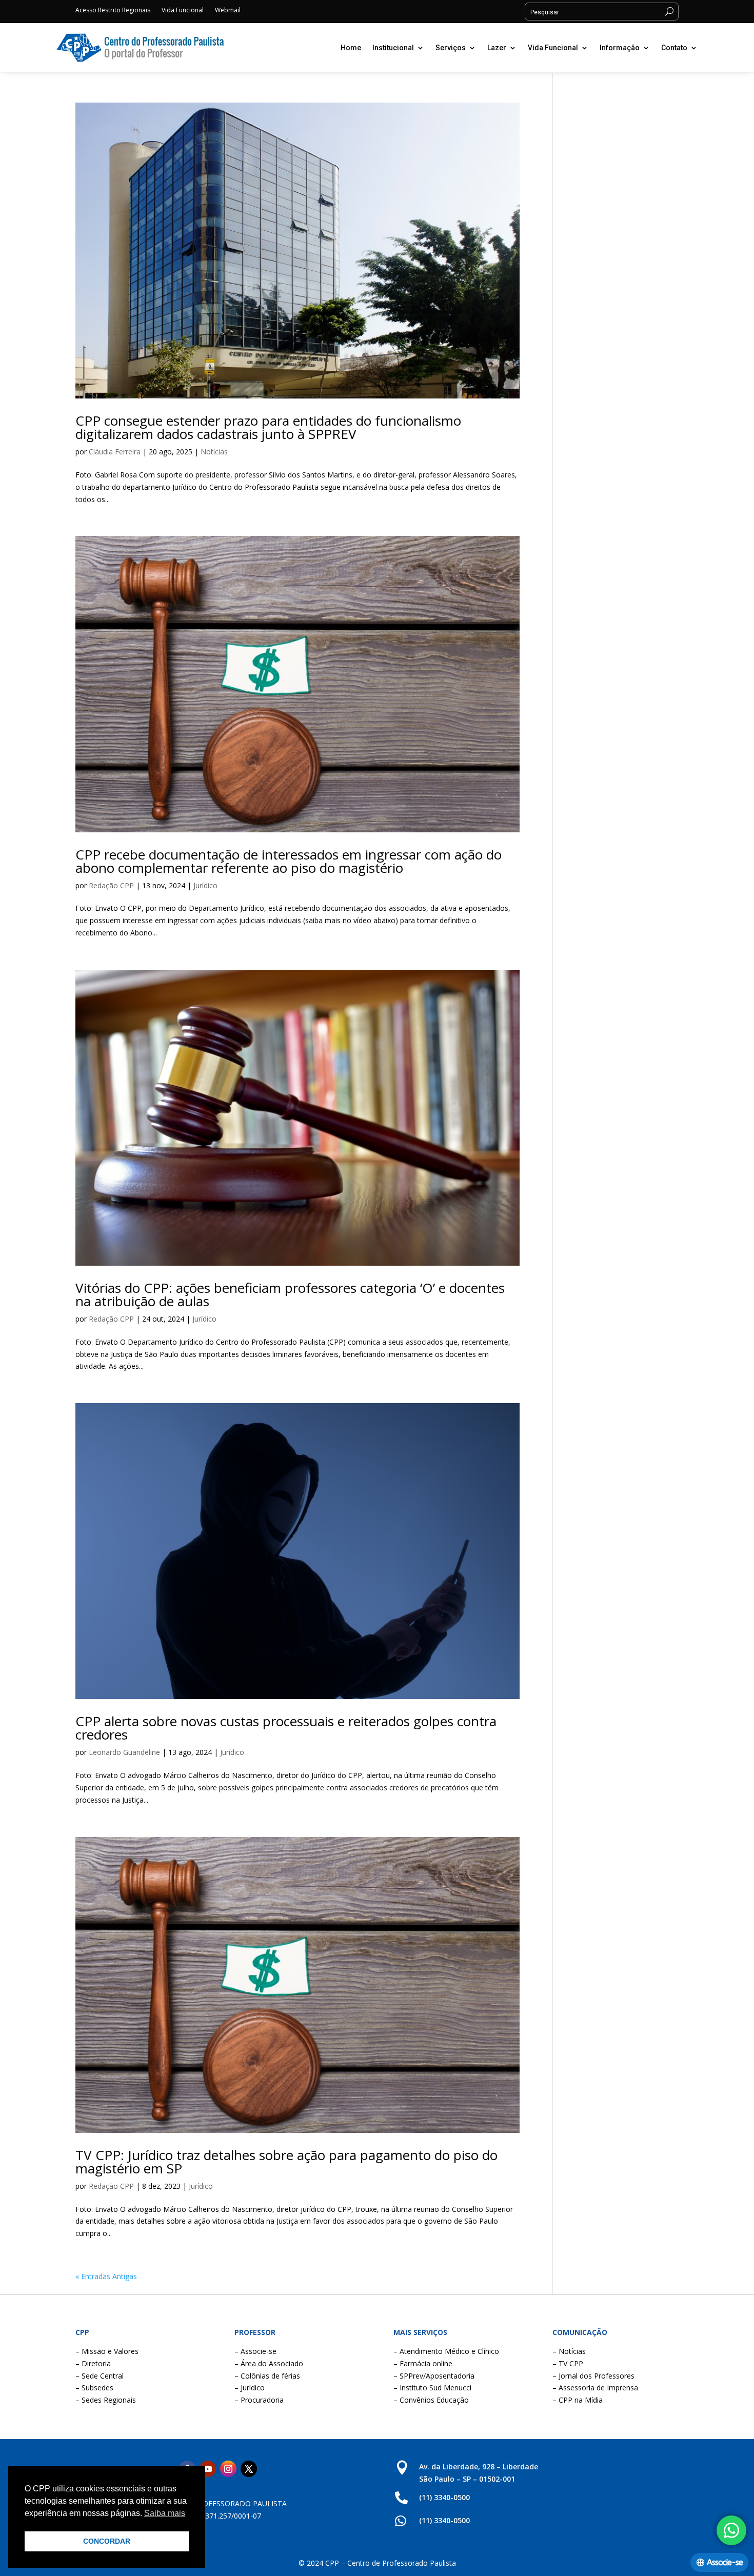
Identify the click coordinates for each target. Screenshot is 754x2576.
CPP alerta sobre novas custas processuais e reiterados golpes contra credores (286, 1728)
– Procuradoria (259, 2400)
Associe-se (725, 2562)
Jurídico (205, 885)
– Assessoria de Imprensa (595, 2388)
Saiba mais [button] (165, 2513)
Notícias (214, 452)
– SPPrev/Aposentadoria (434, 2376)
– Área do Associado (269, 2363)
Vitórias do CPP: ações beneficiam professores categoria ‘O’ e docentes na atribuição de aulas (290, 1294)
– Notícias (569, 2351)
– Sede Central (100, 2376)
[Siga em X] (249, 2469)
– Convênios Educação (431, 2400)
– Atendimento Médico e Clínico (446, 2351)
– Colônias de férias (267, 2376)
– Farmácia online (423, 2363)
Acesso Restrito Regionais (113, 11)
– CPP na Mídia (578, 2400)
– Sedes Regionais (106, 2400)
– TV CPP (568, 2363)
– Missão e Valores (107, 2351)
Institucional (393, 48)
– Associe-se (255, 2351)
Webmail (228, 11)
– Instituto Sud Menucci (432, 2388)
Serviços (451, 48)
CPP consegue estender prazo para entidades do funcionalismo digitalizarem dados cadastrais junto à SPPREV (268, 427)
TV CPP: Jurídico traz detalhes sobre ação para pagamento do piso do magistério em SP (286, 2162)
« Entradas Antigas (106, 2276)
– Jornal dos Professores (593, 2376)
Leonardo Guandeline (124, 1752)
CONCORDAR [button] (107, 2541)
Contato (674, 48)
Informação (620, 48)
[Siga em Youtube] (208, 2469)
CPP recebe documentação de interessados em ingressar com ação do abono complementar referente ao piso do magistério (289, 861)
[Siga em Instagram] (228, 2469)
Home (351, 48)
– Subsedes (94, 2388)
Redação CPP (111, 885)
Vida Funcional (183, 11)
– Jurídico (250, 2388)
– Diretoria (93, 2363)
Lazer (497, 48)
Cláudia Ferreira (115, 452)
